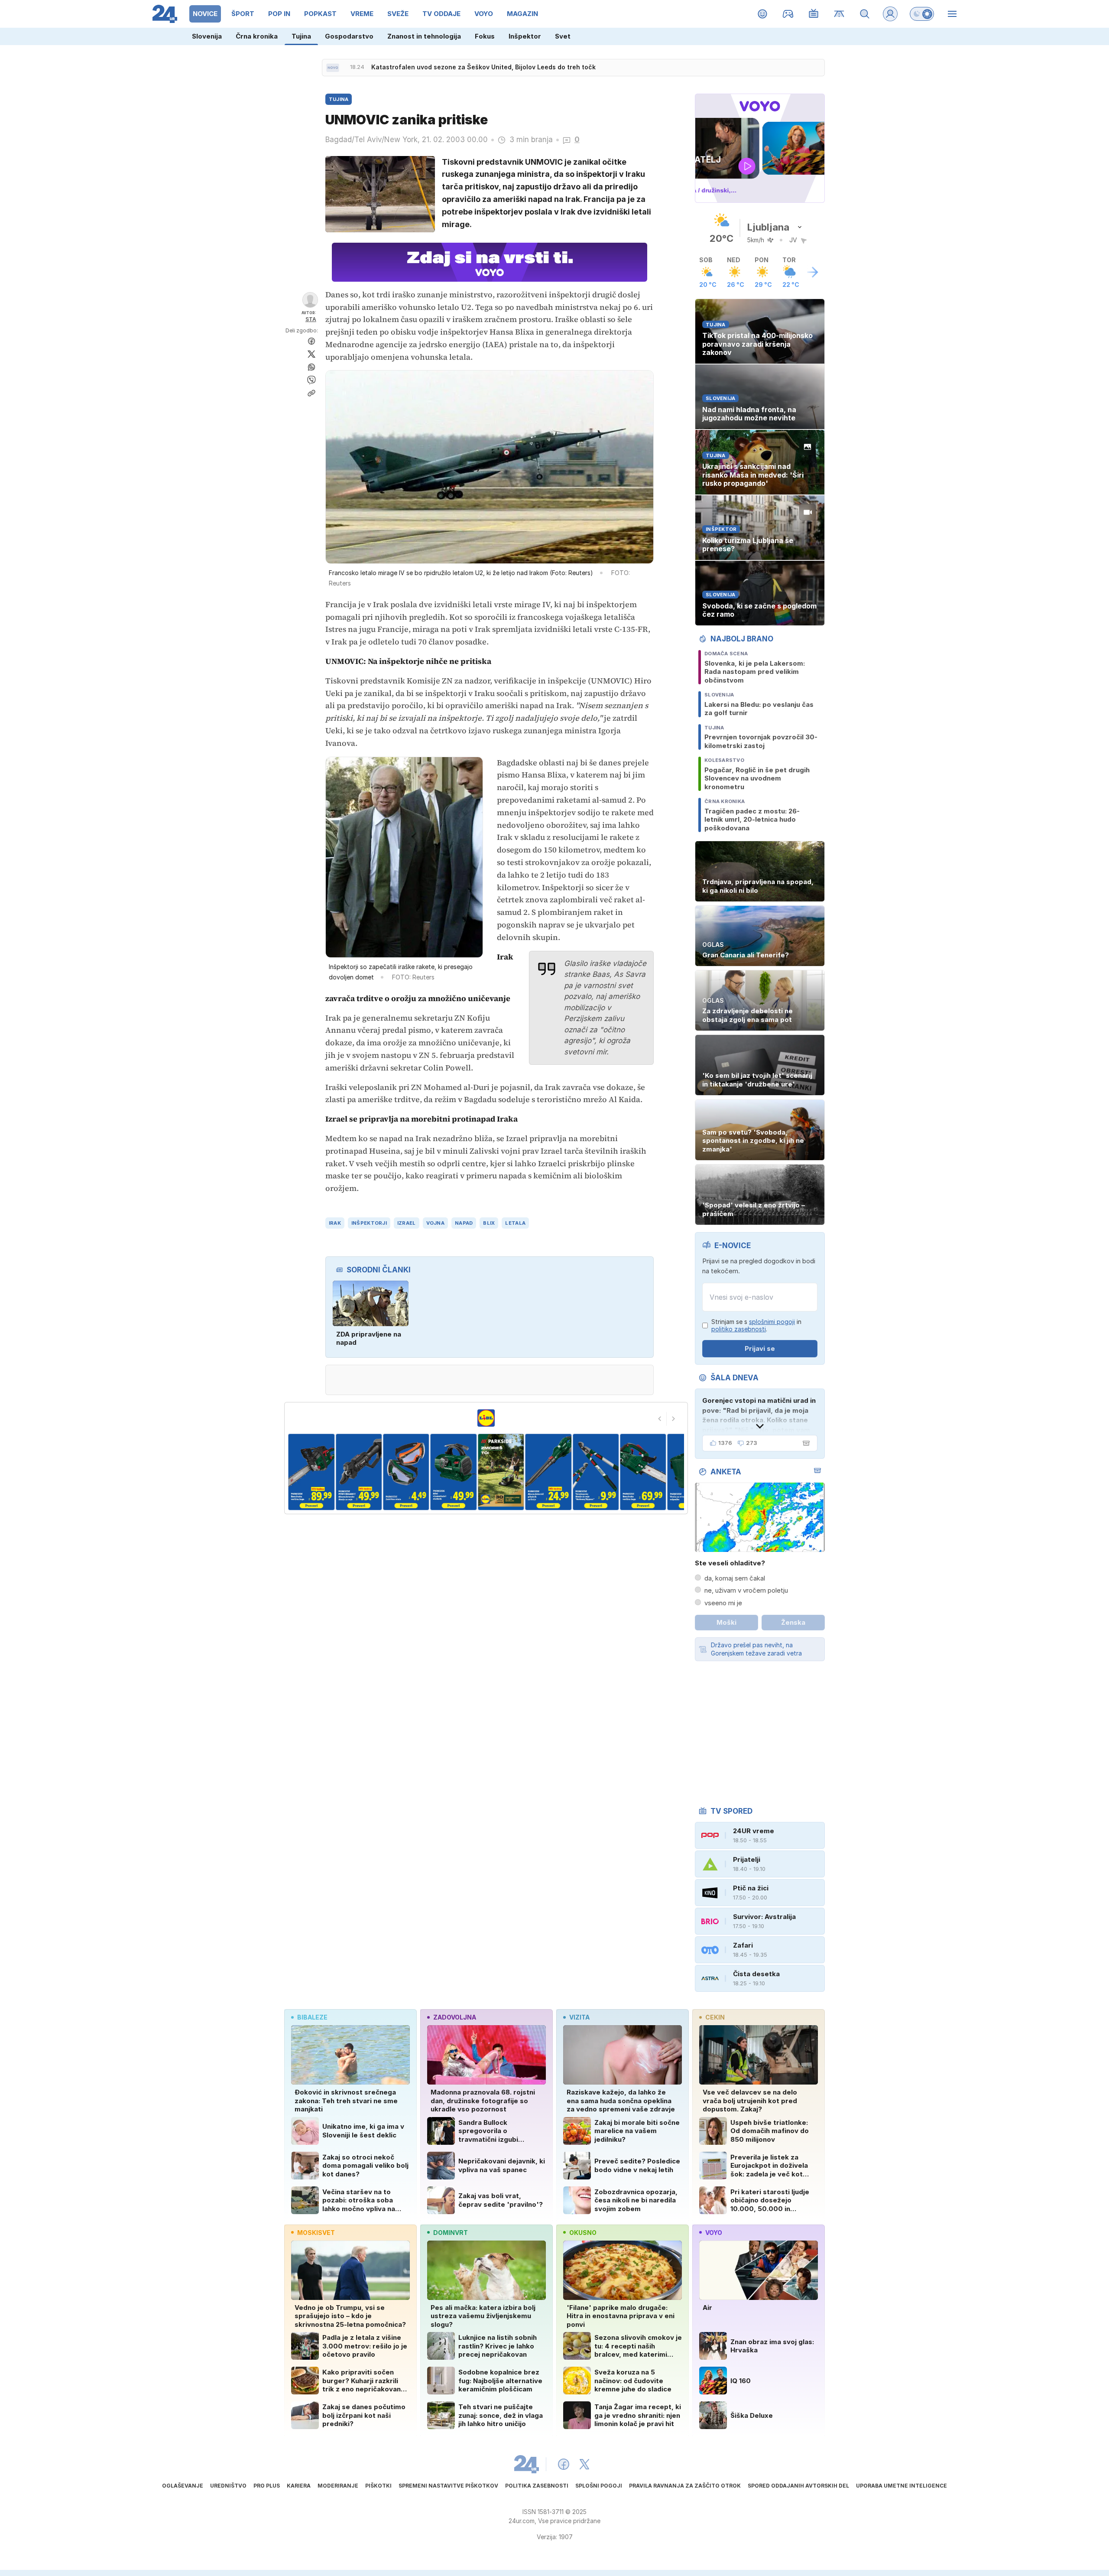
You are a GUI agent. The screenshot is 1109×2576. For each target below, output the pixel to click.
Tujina (301, 36)
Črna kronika (257, 36)
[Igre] (788, 14)
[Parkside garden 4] (371, 1472)
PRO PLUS (267, 2486)
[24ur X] (584, 2464)
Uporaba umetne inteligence (901, 2486)
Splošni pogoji (599, 2486)
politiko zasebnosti (739, 1329)
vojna (435, 1223)
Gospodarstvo (349, 36)
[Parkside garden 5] (418, 1472)
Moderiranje (338, 2486)
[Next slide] (674, 1419)
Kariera (299, 2486)
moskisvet (316, 2233)
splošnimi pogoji (772, 1322)
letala (515, 1223)
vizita (579, 2017)
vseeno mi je (723, 1603)
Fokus (485, 36)
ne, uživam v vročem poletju (746, 1590)
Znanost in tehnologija (424, 36)
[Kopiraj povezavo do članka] (311, 393)
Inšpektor (525, 36)
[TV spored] (814, 14)
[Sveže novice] (333, 68)
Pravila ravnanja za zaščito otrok (685, 2486)
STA (311, 319)
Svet (563, 36)
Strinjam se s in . (756, 1325)
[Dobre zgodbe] (763, 14)
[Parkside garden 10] (655, 1472)
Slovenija (207, 36)
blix (489, 1223)
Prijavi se (760, 1348)
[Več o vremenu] (813, 272)
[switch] (922, 14)
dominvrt (451, 2233)
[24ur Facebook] (564, 2464)
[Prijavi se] (890, 14)
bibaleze (312, 2017)
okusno (583, 2233)
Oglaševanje (183, 2486)
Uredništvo (228, 2486)
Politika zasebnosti (537, 2486)
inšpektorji (369, 1223)
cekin (715, 2017)
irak (335, 1223)
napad (464, 1223)
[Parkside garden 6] (465, 1472)
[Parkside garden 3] (323, 1472)
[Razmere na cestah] (839, 14)
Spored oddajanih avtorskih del (798, 2486)
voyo (714, 2233)
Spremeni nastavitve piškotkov (448, 2486)
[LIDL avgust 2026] (486, 1418)
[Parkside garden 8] (560, 1472)
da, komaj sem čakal (735, 1578)
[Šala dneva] (804, 1443)
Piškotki (378, 2486)
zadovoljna (455, 2017)
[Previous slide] (660, 1419)
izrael (407, 1223)
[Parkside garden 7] (513, 1472)
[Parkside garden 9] (607, 1472)
